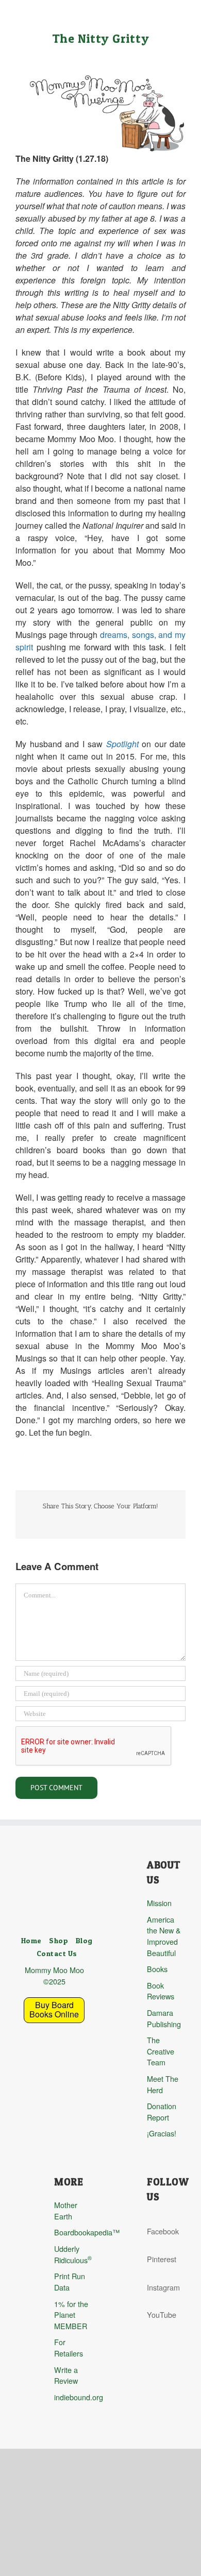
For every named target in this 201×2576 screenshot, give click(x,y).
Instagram (163, 2287)
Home (31, 1941)
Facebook (163, 2231)
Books (157, 1969)
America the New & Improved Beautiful (164, 1936)
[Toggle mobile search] (163, 16)
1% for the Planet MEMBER (71, 2315)
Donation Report (162, 2111)
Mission (159, 1903)
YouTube (162, 2314)
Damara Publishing (164, 2018)
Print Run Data (70, 2282)
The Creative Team (161, 2051)
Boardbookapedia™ (73, 2232)
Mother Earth (66, 2210)
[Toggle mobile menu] (181, 16)
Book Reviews (161, 1991)
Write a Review (66, 2375)
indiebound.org (73, 2397)
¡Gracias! (162, 2133)
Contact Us (57, 1954)
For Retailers (69, 2347)
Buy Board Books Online (54, 2009)
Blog (84, 1941)
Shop (58, 1941)
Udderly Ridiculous (73, 2254)
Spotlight (122, 744)
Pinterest (162, 2259)
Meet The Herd (163, 2084)
